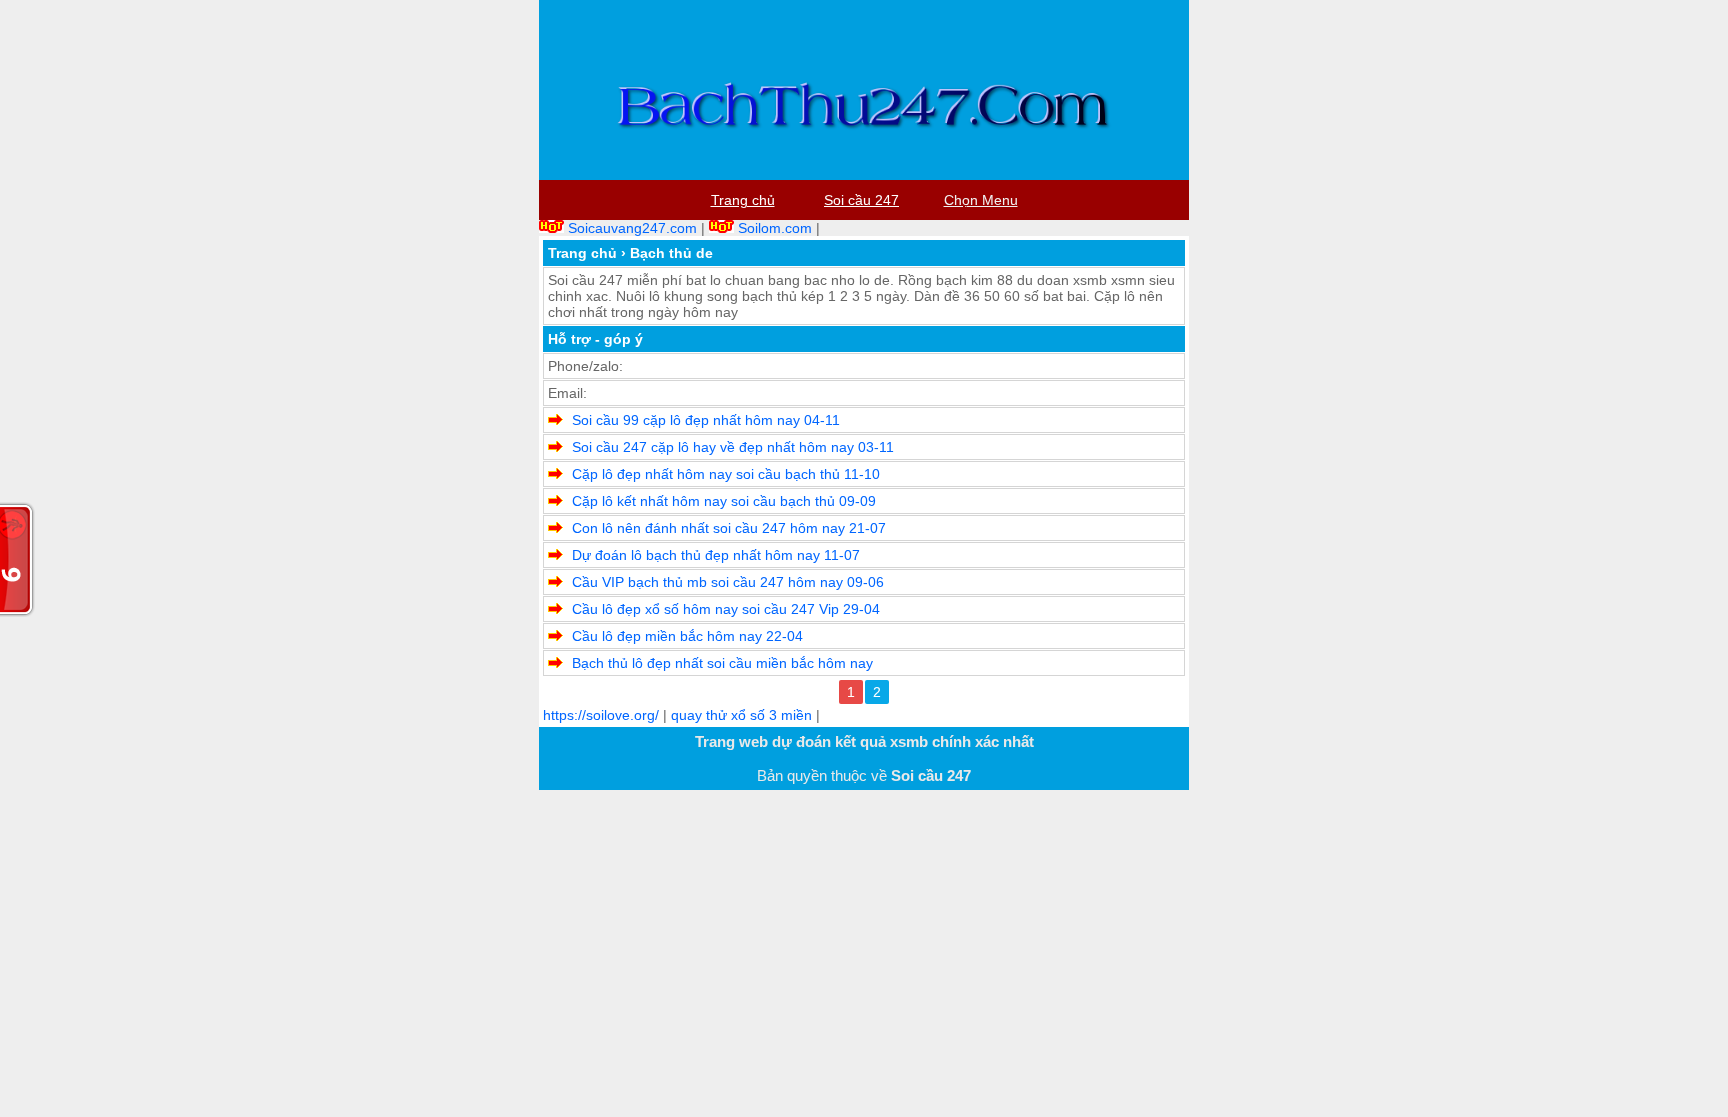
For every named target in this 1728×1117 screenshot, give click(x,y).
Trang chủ (582, 253)
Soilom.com (775, 228)
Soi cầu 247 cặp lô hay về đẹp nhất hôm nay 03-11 (733, 447)
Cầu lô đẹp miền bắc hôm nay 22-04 (687, 636)
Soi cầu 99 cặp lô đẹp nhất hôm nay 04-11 (706, 420)
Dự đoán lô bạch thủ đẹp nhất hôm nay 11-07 (716, 555)
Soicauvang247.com (632, 228)
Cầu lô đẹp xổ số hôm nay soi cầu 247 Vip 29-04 (726, 609)
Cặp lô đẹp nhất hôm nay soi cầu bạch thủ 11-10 (726, 474)
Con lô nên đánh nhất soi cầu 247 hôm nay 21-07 (729, 528)
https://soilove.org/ (601, 715)
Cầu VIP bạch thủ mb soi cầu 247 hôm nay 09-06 (728, 582)
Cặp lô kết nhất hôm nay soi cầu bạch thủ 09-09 (724, 501)
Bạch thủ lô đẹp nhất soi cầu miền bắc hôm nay (722, 663)
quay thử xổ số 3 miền (741, 715)
